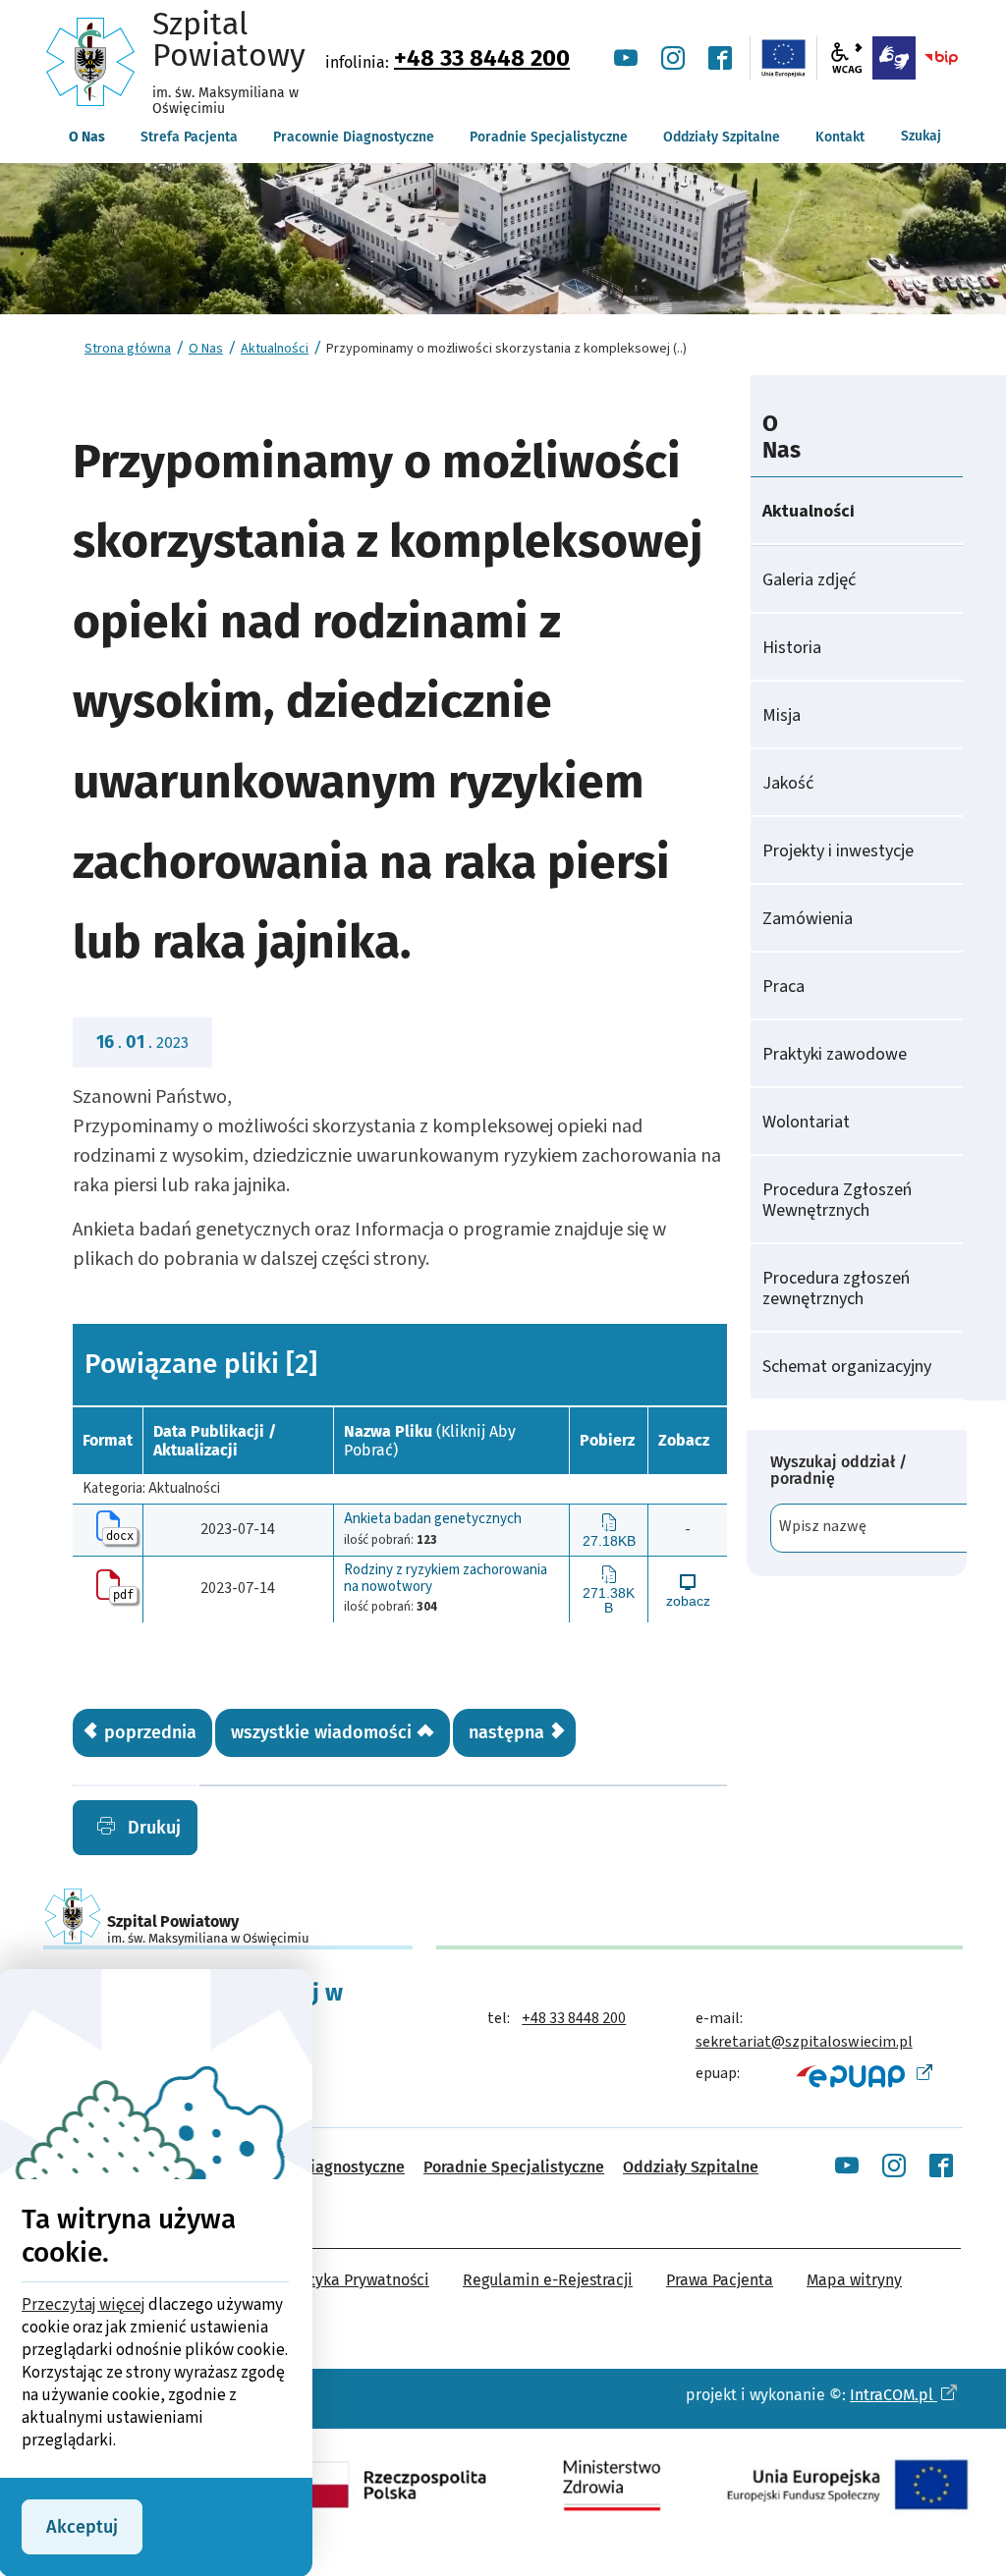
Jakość (788, 783)
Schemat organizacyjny (847, 1367)
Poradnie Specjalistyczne (514, 2167)
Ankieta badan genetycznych (433, 1520)
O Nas (206, 349)
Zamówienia (808, 919)
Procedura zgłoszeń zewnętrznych (836, 1288)
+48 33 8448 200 (482, 58)
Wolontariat (806, 1122)
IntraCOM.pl (894, 2395)
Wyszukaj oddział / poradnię (838, 1471)
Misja (782, 715)
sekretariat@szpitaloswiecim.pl (804, 2042)
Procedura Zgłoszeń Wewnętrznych (837, 1200)
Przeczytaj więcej (84, 2305)
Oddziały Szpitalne (691, 2167)
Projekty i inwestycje (838, 851)
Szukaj (921, 136)
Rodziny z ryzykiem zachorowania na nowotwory (446, 1579)
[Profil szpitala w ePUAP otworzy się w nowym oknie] (862, 2075)
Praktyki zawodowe (835, 1054)
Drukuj (152, 1828)
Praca (783, 987)
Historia (792, 648)
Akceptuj (82, 2527)
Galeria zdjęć (809, 580)
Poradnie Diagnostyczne (319, 2167)
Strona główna (128, 349)
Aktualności (275, 349)
